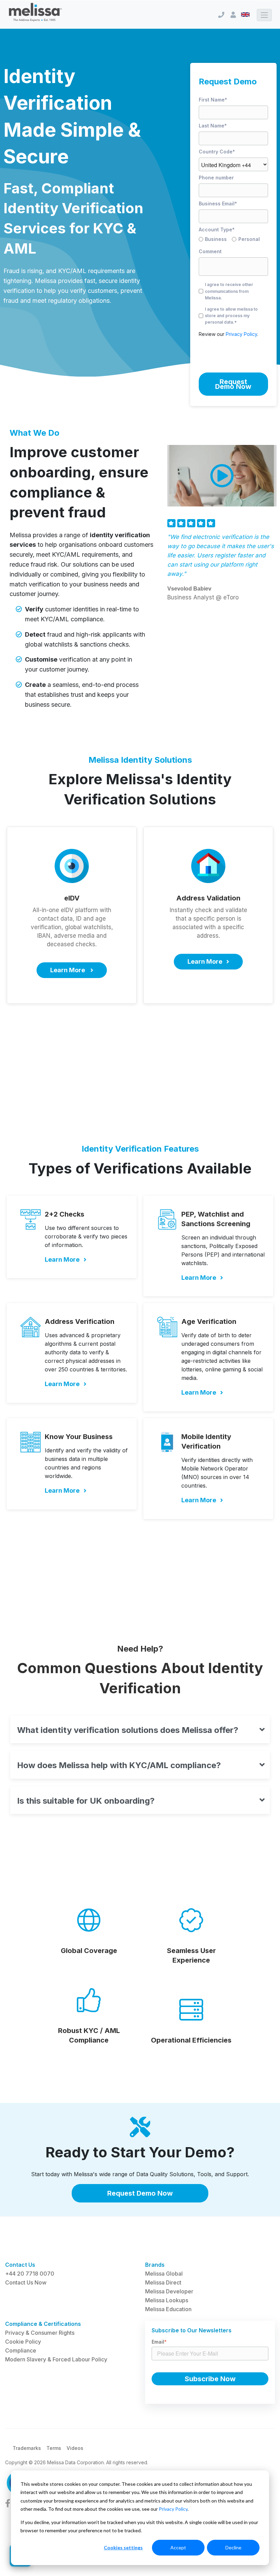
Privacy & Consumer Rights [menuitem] (40, 2333)
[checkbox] (233, 240)
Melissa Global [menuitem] (164, 2274)
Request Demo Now (140, 2193)
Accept (178, 2547)
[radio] (215, 240)
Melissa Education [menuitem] (168, 2309)
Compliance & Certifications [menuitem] (43, 2324)
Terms (54, 2448)
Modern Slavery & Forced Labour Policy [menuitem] (56, 2359)
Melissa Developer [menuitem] (169, 2291)
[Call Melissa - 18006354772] (221, 15)
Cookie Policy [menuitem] (23, 2342)
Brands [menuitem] (155, 2265)
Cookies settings (123, 2547)
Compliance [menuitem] (21, 2350)
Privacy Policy (173, 2509)
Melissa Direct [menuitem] (163, 2282)
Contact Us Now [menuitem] (26, 2282)
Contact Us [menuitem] (20, 2265)
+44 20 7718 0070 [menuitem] (30, 2274)
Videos (75, 2448)
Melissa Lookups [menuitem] (167, 2300)
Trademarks (27, 2448)
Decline (233, 2547)
